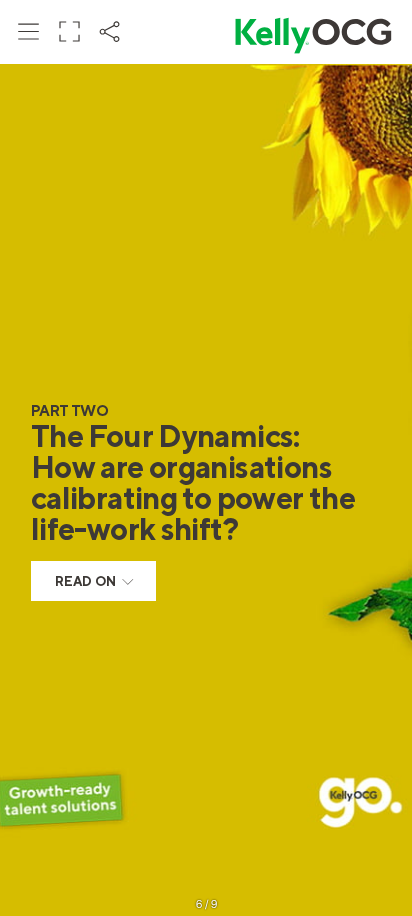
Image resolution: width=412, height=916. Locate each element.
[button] (29, 31)
